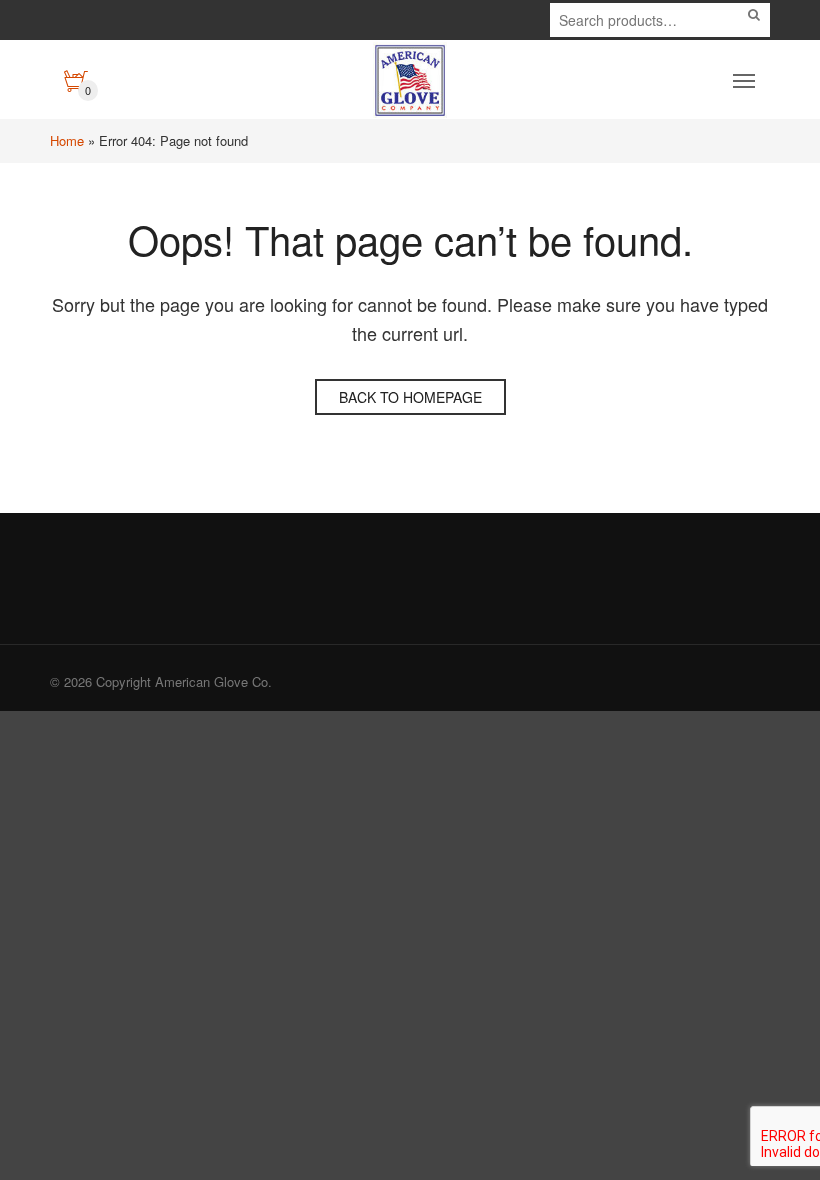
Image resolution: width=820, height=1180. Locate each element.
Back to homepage (410, 397)
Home (67, 140)
